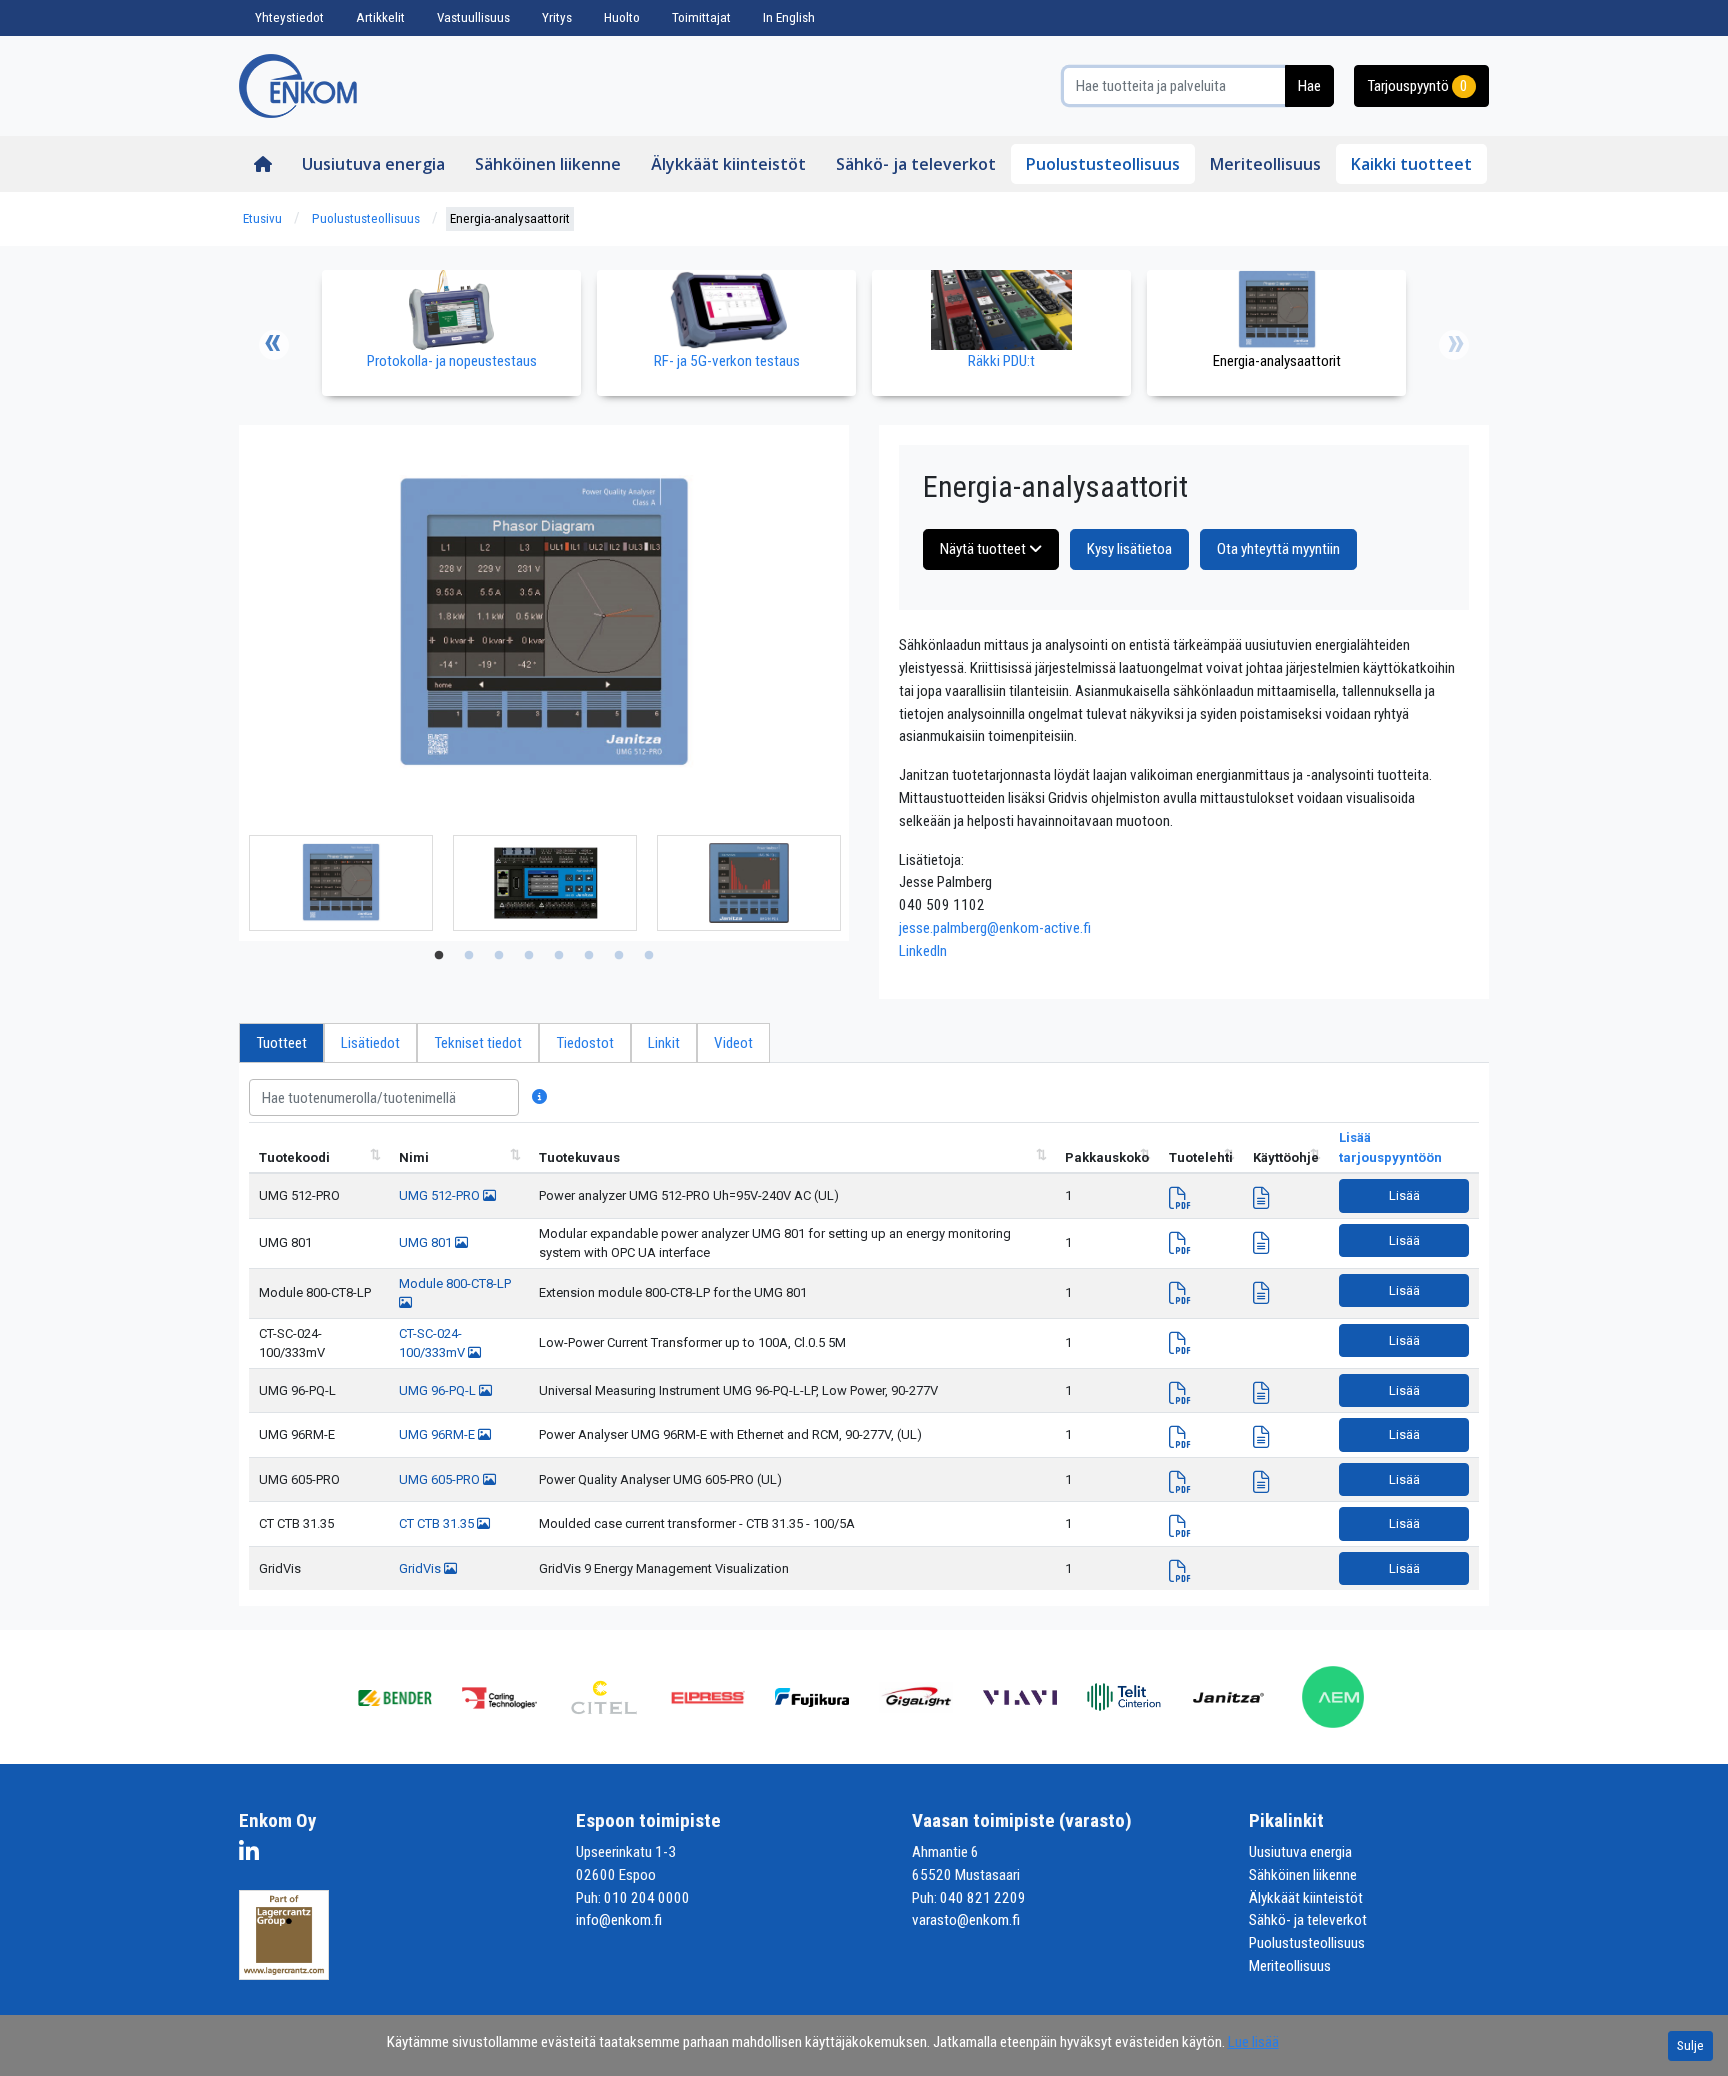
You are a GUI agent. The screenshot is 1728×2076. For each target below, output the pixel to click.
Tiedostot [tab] (585, 1043)
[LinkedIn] (254, 1855)
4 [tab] (529, 956)
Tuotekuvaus (579, 1157)
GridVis (280, 1568)
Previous (274, 345)
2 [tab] (469, 956)
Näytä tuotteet (984, 549)
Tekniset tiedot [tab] (478, 1043)
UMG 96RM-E (297, 1434)
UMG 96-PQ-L (297, 1390)
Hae (1309, 86)
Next (1454, 345)
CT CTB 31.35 (296, 1523)
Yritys (557, 17)
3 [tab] (499, 956)
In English (789, 17)
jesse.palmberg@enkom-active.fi (995, 928)
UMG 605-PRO (299, 1479)
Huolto (622, 17)
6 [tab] (589, 956)
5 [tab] (559, 956)
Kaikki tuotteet (1411, 164)
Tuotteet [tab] (281, 1043)
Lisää (1404, 1195)
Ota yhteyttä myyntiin (1278, 549)
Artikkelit (380, 17)
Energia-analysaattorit (510, 218)
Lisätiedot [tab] (370, 1043)
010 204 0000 (647, 1898)
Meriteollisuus (1265, 164)
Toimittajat (701, 17)
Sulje (1690, 2045)
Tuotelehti (1201, 1157)
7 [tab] (619, 956)
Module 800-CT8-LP (315, 1292)
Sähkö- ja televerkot (916, 164)
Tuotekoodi (294, 1157)
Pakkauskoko (1107, 1157)
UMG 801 (285, 1242)
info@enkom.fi (619, 1920)
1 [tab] (439, 956)
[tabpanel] (341, 883)
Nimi (414, 1157)
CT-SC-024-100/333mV (292, 1343)
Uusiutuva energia (373, 164)
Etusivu (262, 218)
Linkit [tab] (664, 1043)
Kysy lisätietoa (1129, 549)
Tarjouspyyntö (1417, 86)
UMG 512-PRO (299, 1195)
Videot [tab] (733, 1043)
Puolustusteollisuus (1103, 164)
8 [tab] (649, 956)
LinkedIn (923, 951)
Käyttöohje (1286, 1157)
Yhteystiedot (289, 17)
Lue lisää (1253, 2042)
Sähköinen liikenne (548, 164)
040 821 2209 (983, 1898)
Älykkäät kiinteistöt (728, 164)
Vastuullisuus (473, 17)
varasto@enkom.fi (966, 1920)
